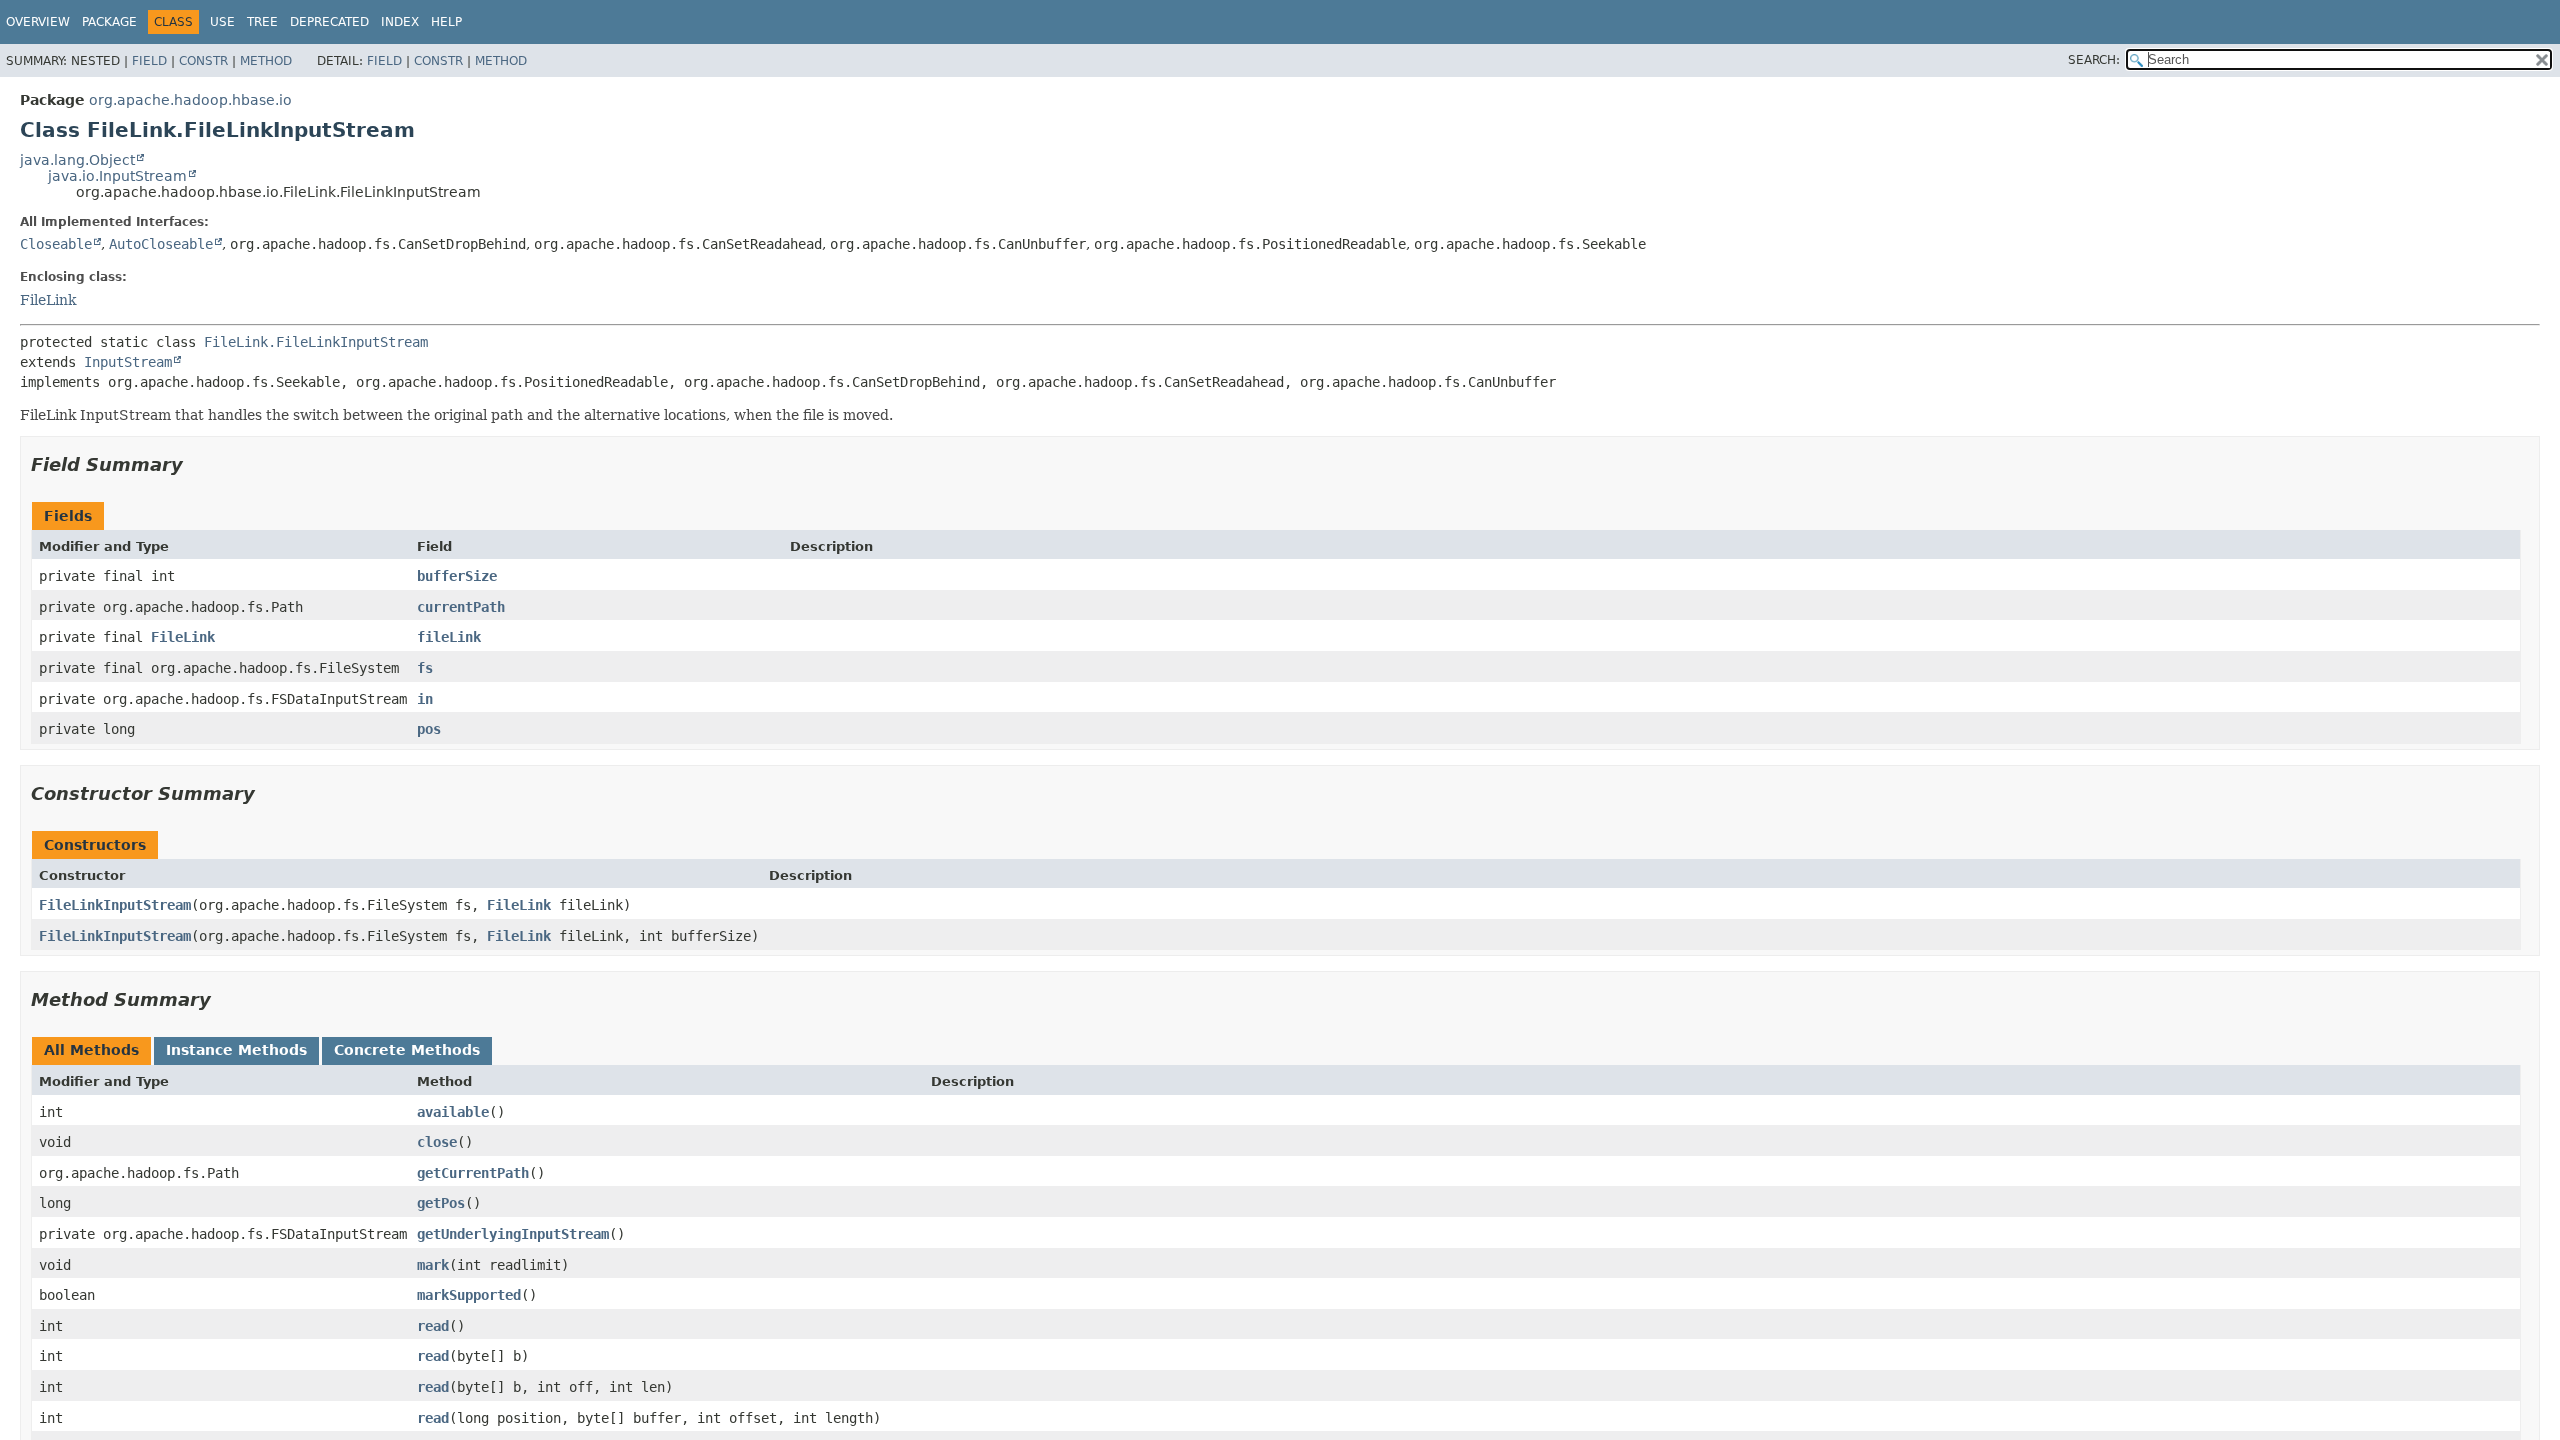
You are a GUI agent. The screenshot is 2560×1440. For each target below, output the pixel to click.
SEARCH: (2094, 60)
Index (400, 22)
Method (266, 61)
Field (149, 61)
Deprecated (329, 22)
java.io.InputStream (117, 176)
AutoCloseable (161, 244)
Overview (38, 22)
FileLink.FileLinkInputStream (316, 342)
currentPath (461, 607)
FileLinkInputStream (115, 905)
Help (446, 22)
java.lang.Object (77, 160)
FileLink (48, 300)
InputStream (128, 362)
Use (222, 22)
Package (109, 22)
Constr (203, 61)
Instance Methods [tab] (236, 1050)
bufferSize (457, 576)
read (433, 1326)
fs (425, 668)
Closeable (56, 244)
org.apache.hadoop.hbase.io (190, 100)
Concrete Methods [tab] (407, 1050)
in (425, 699)
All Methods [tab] (91, 1050)
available (453, 1112)
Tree (262, 22)
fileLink (449, 637)
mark (433, 1265)
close (437, 1142)
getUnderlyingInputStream (513, 1234)
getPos (441, 1203)
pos (429, 729)
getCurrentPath (473, 1173)
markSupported (469, 1295)
